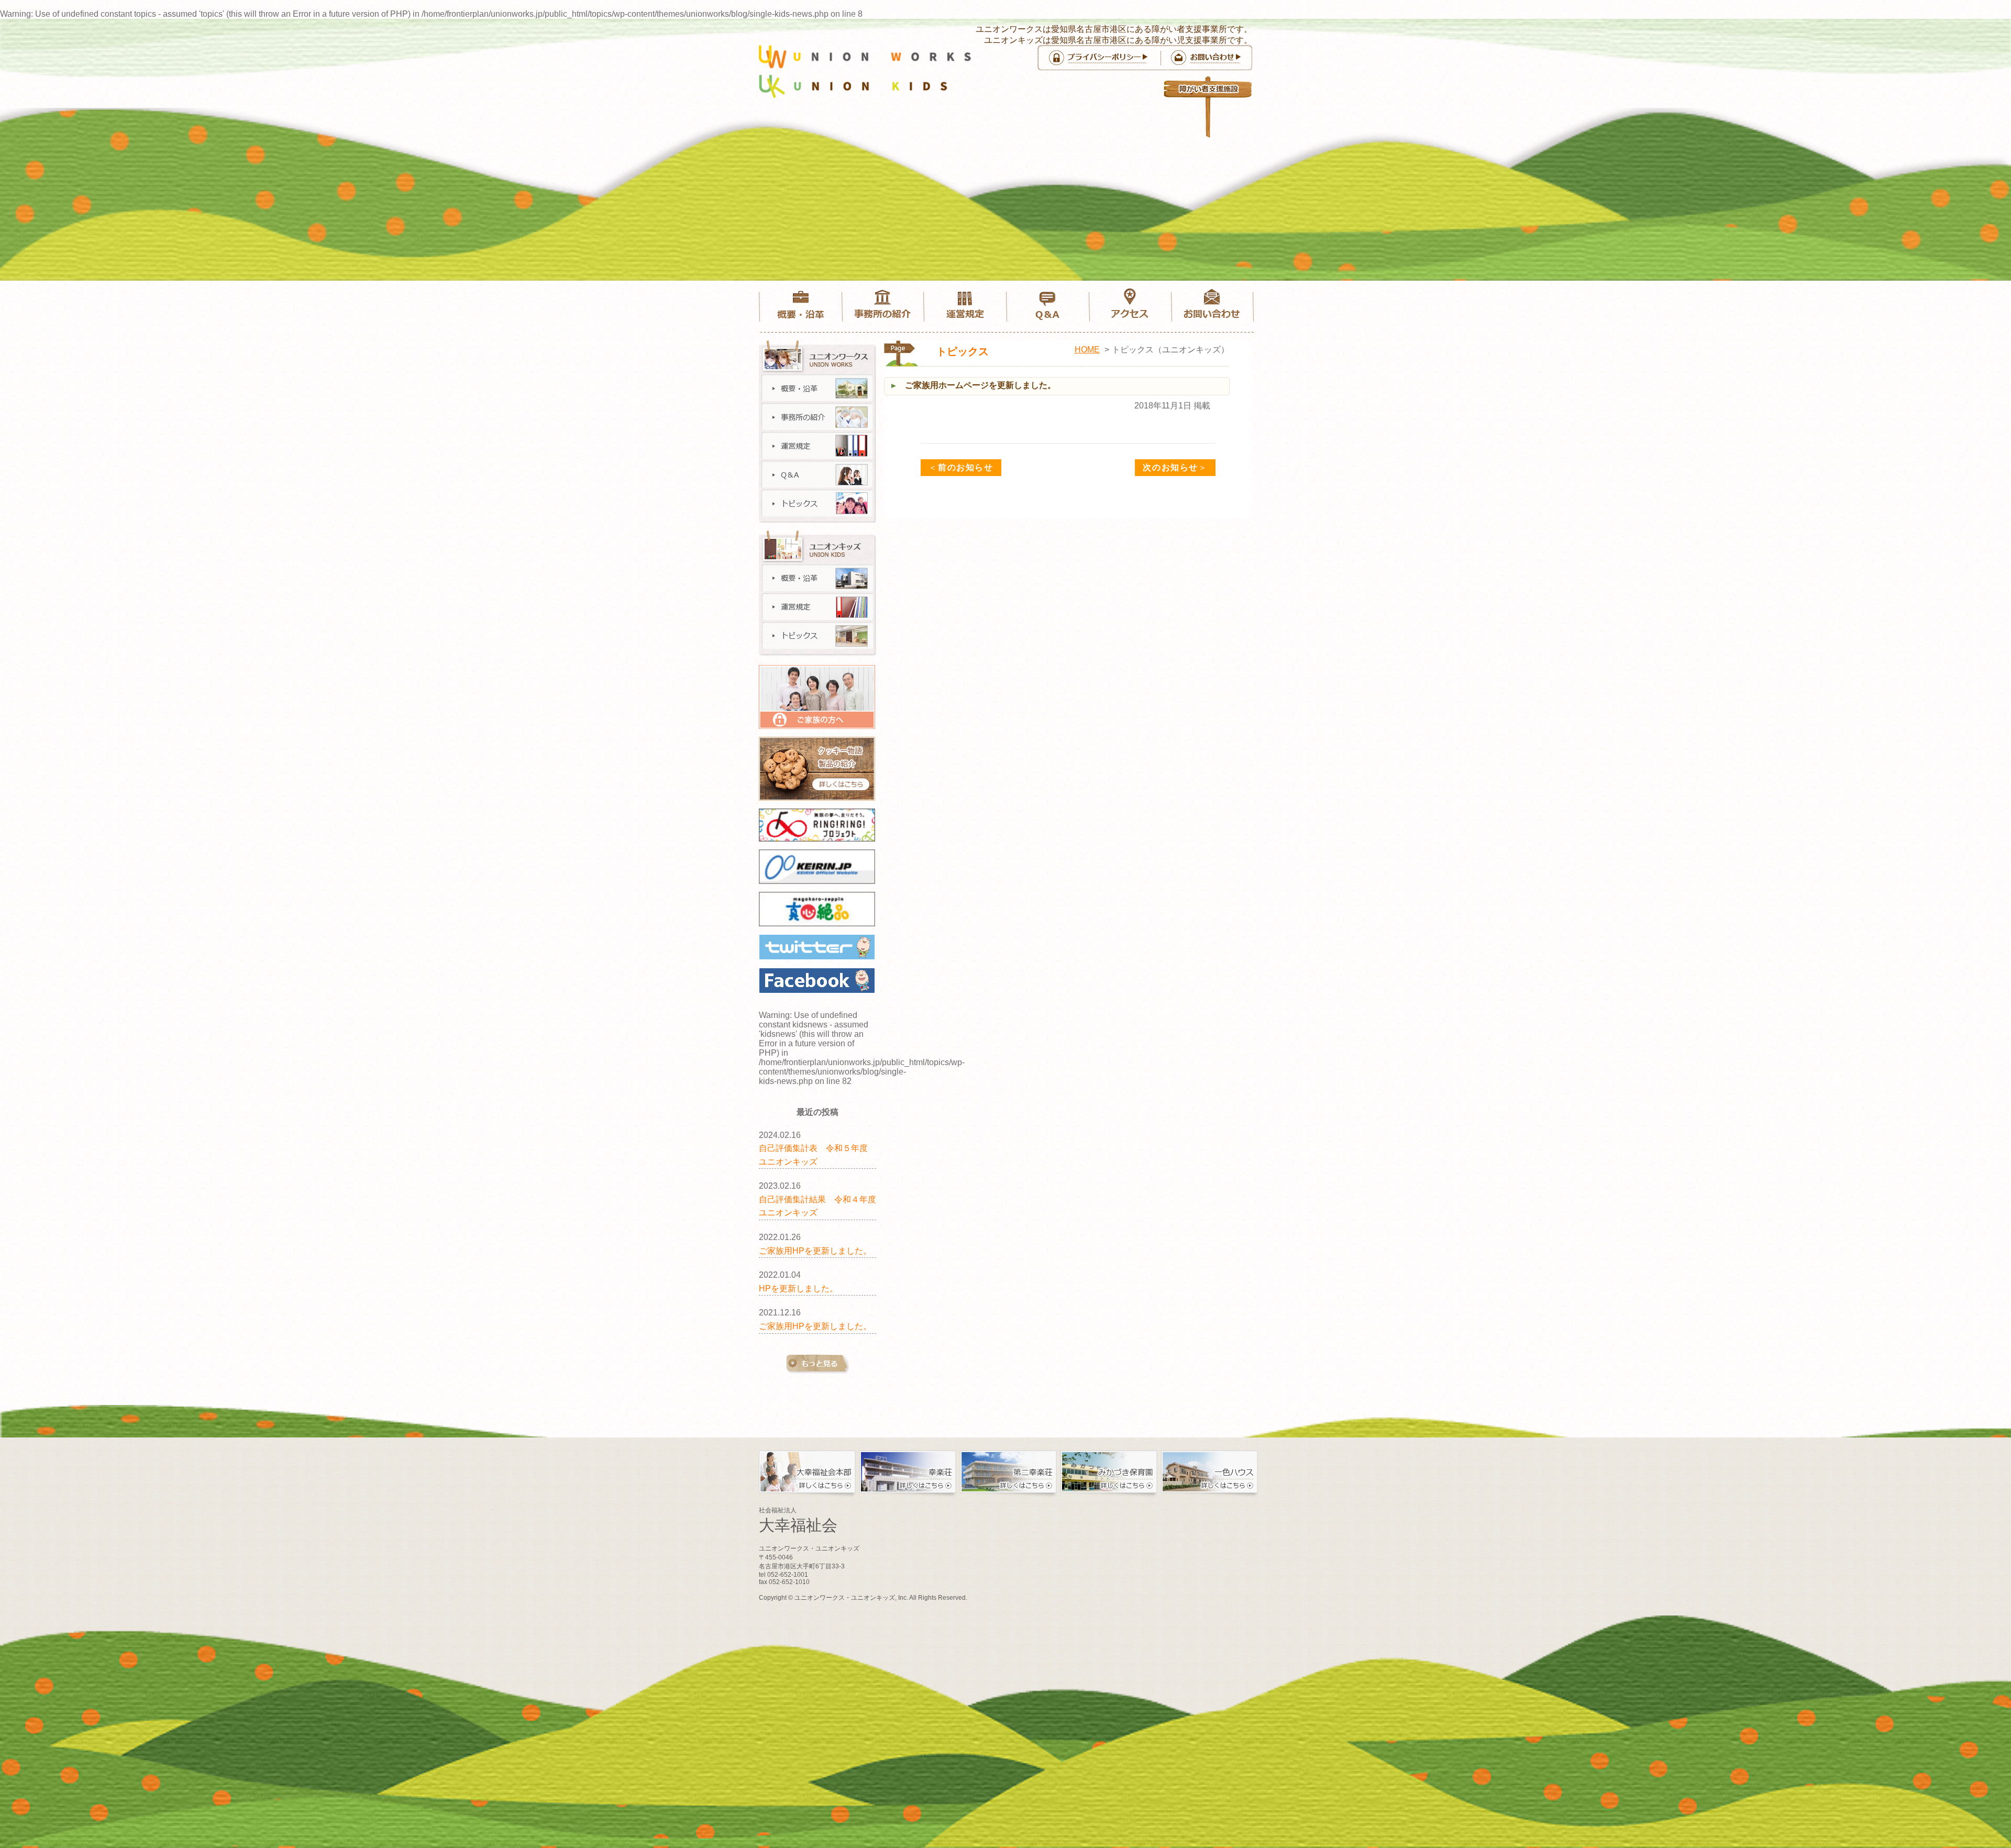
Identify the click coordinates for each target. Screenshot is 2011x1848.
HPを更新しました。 (798, 1288)
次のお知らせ (1175, 467)
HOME (1087, 350)
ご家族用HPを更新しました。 (815, 1251)
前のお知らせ (961, 467)
